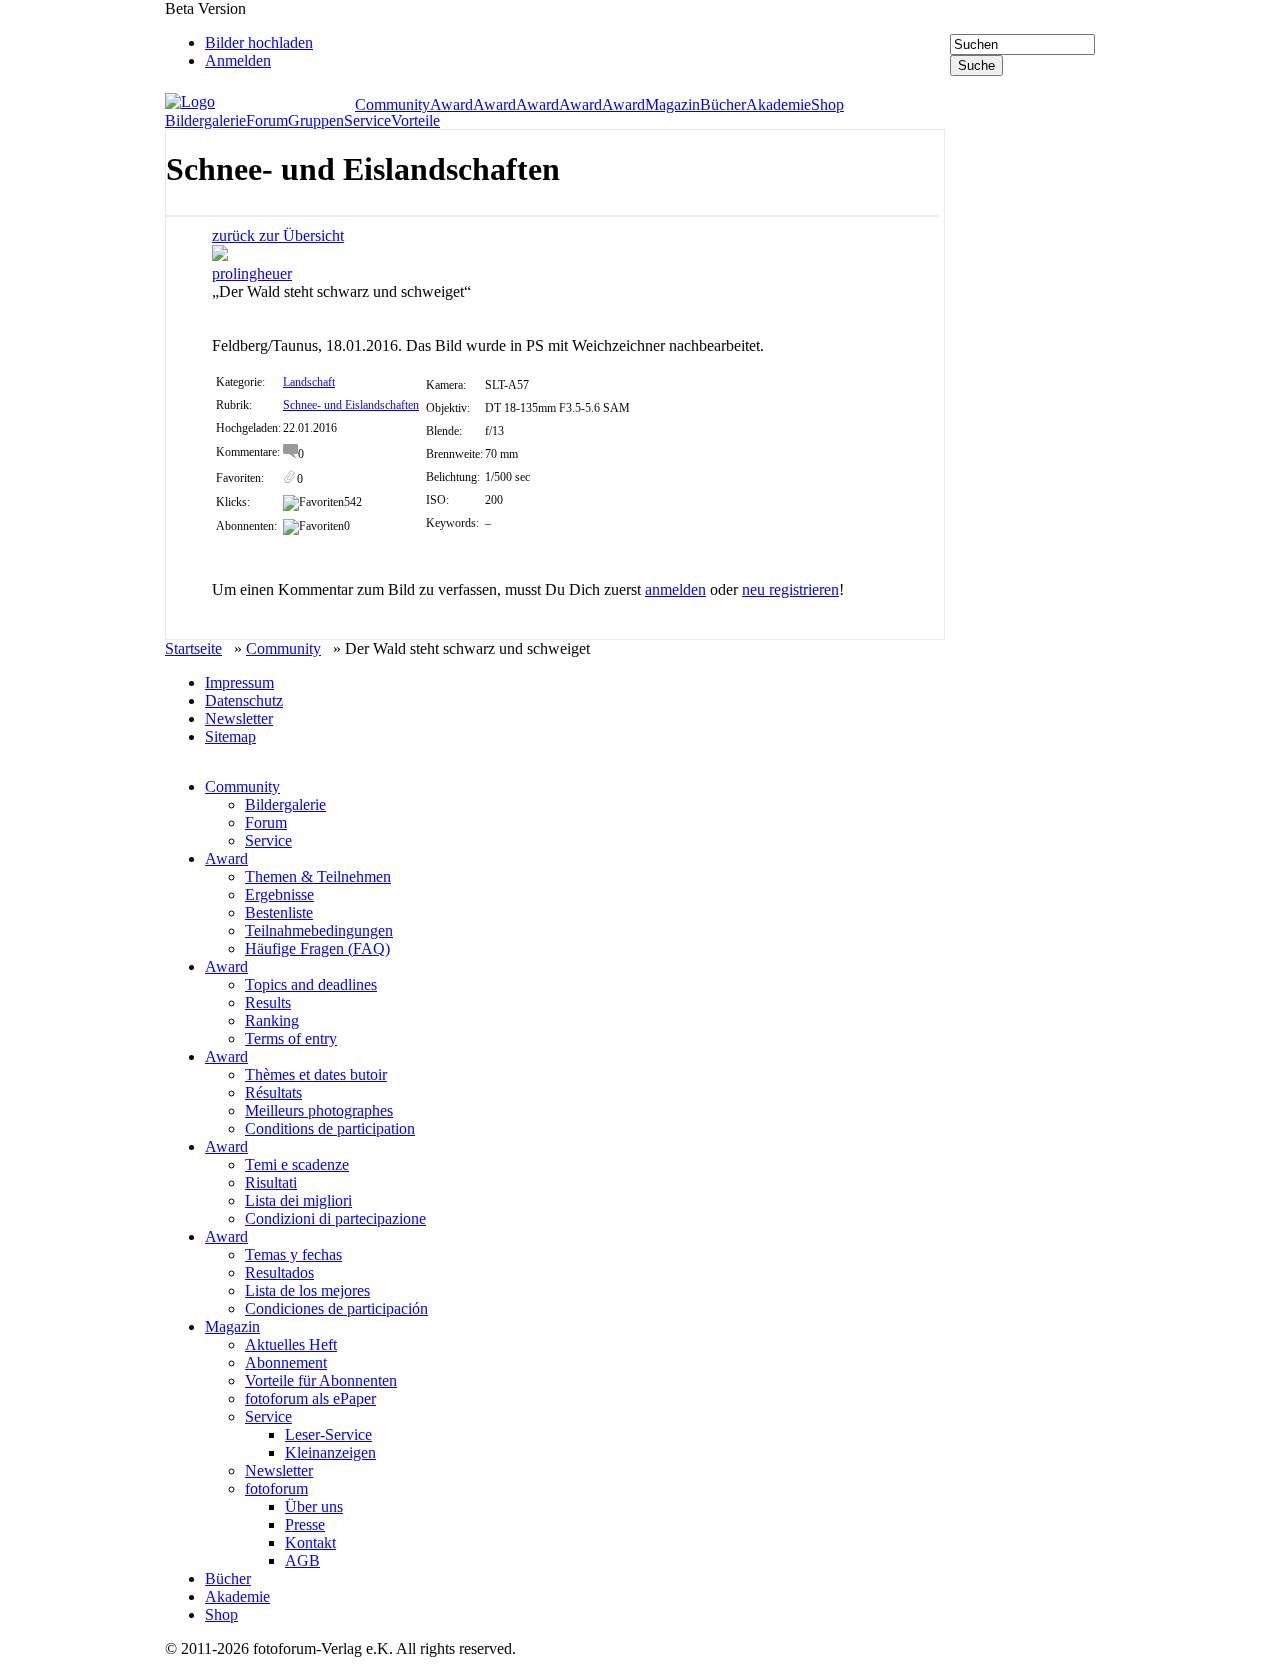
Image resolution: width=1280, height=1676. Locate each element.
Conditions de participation (330, 1128)
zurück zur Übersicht (278, 235)
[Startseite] (260, 102)
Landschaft (309, 382)
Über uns (314, 1506)
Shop (827, 105)
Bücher (723, 105)
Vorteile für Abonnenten (321, 1380)
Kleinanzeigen (330, 1452)
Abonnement (286, 1362)
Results (268, 1002)
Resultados (279, 1272)
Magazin (672, 105)
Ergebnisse (279, 894)
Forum (267, 121)
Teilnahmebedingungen (319, 930)
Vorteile (415, 121)
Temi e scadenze (297, 1164)
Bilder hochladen (259, 42)
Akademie (778, 105)
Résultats (273, 1092)
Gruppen (316, 121)
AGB (302, 1560)
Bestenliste (279, 912)
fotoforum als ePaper (310, 1398)
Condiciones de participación (336, 1308)
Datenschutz (244, 700)
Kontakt (310, 1542)
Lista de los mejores (307, 1290)
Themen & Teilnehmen (318, 876)
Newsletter (239, 718)
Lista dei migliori (298, 1200)
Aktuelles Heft (291, 1344)
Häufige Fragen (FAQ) (317, 948)
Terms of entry (291, 1038)
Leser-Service (328, 1434)
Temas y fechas (293, 1254)
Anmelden (238, 60)
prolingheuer (252, 273)
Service (367, 121)
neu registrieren (790, 589)
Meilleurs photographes (319, 1110)
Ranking (272, 1020)
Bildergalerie (205, 121)
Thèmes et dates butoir (316, 1074)
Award (451, 105)
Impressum (239, 682)
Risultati (271, 1182)
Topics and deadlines (311, 984)
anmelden (675, 589)
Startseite (193, 648)
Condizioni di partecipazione (335, 1218)
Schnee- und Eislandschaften (351, 405)
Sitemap (230, 736)
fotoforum (276, 1488)
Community (392, 105)
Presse (305, 1524)
